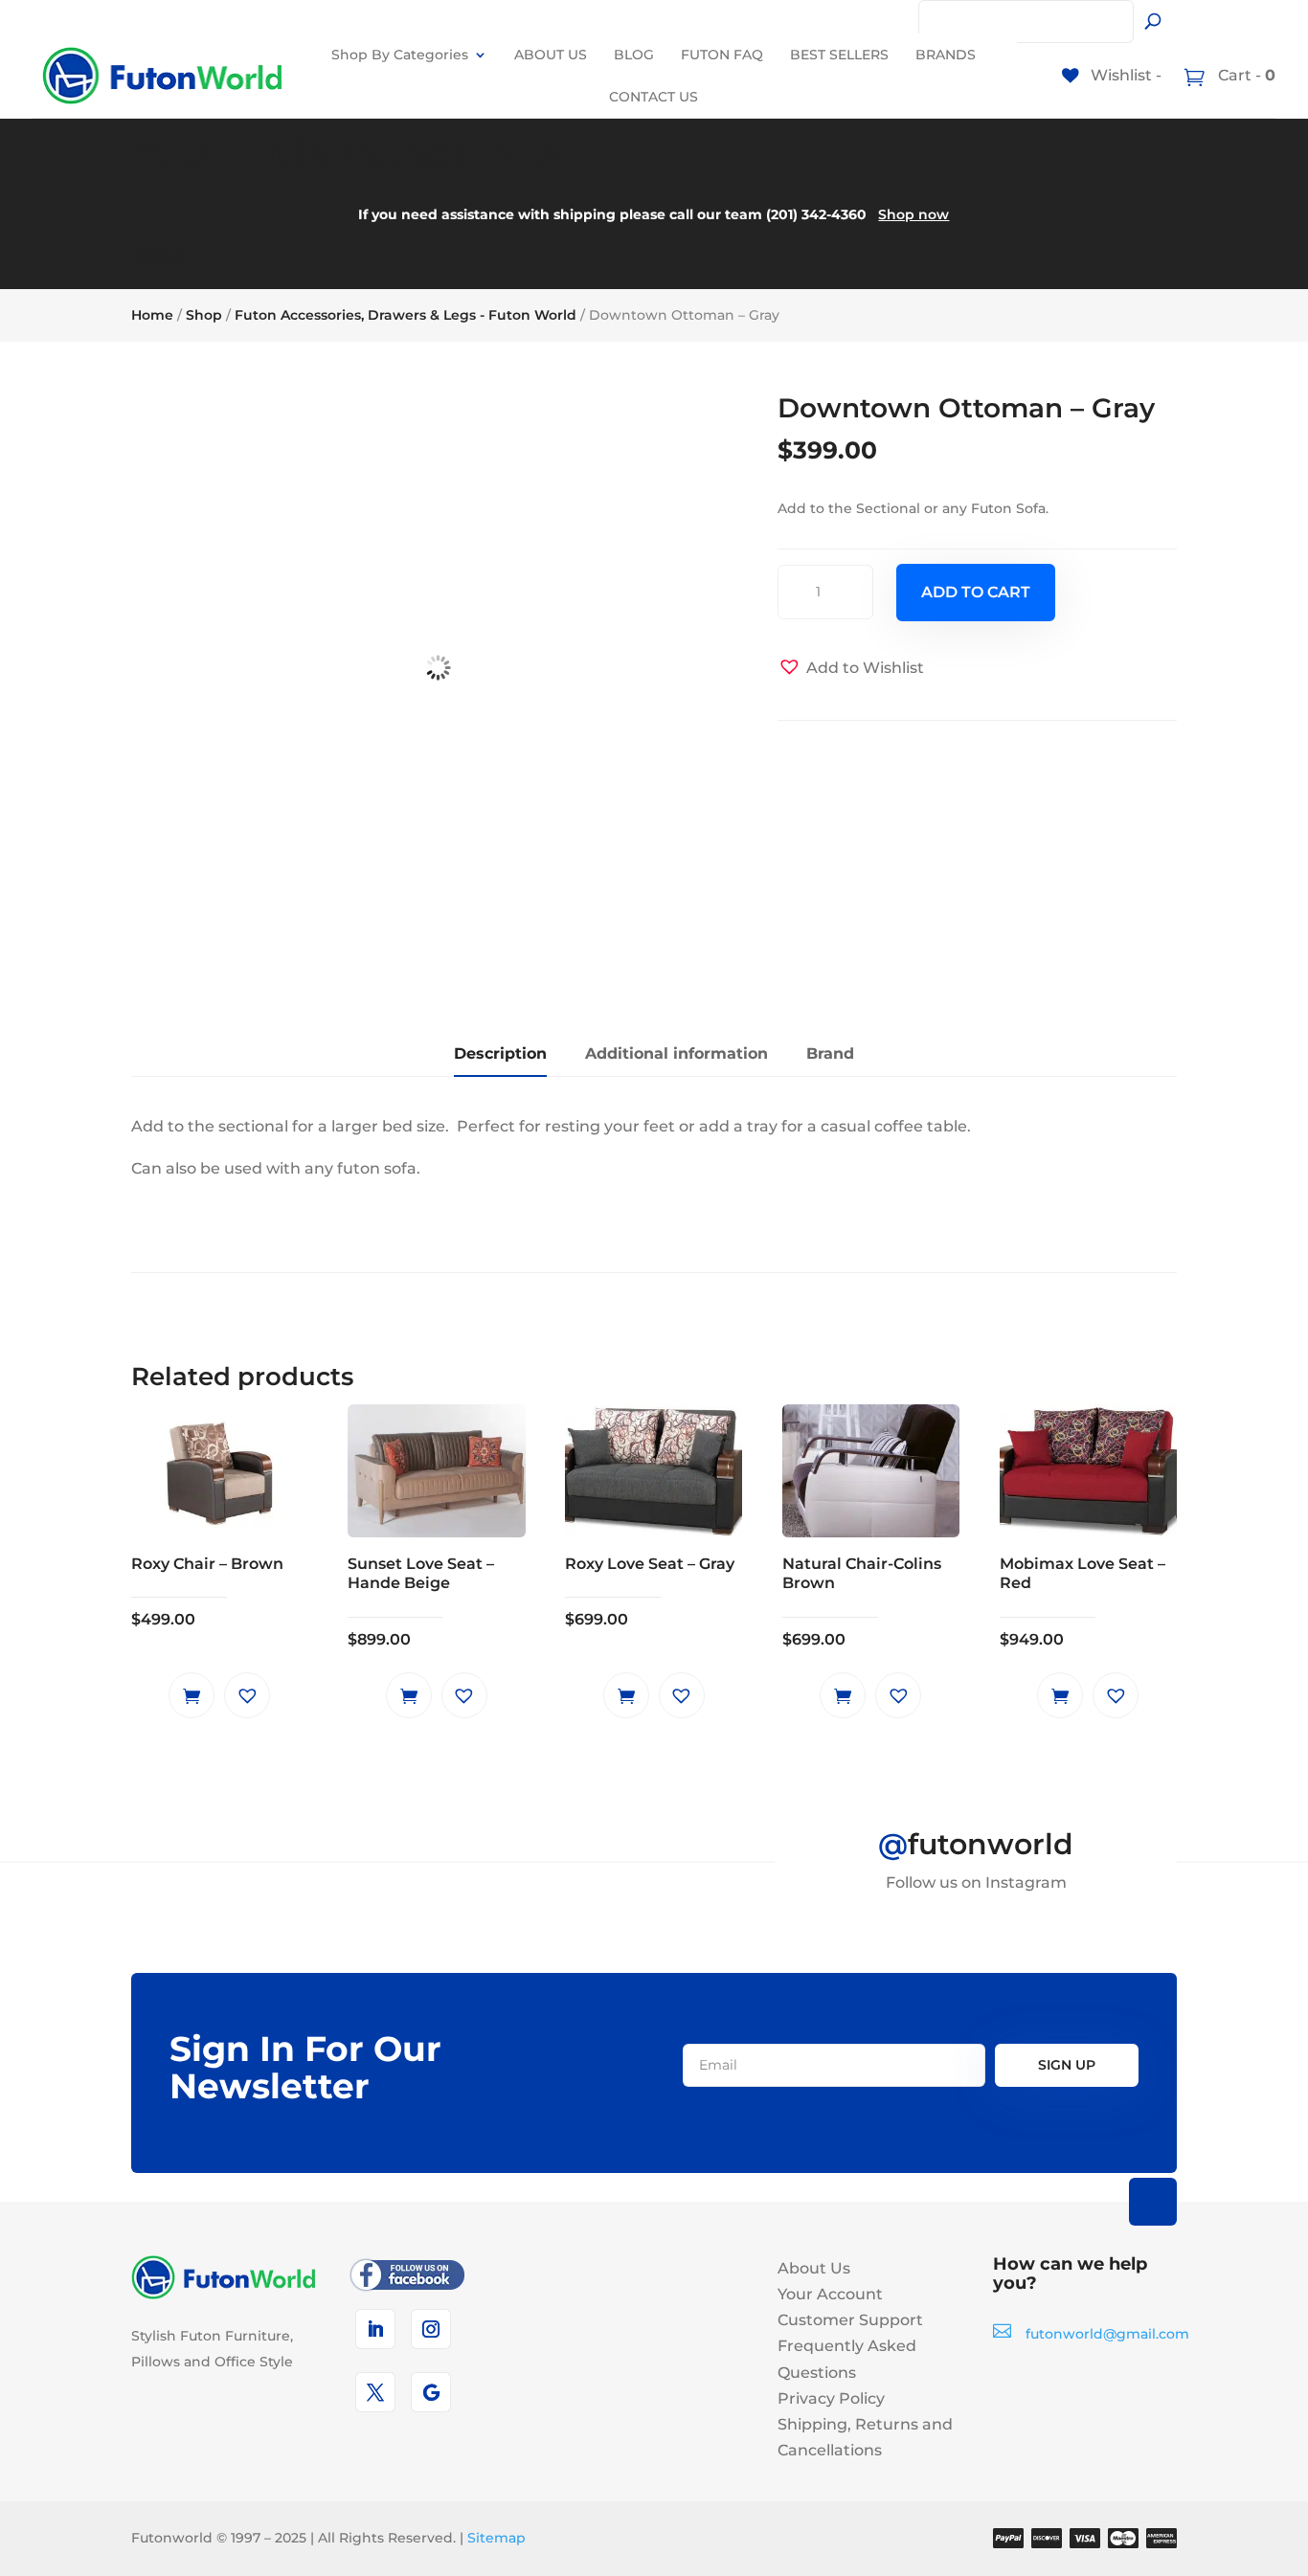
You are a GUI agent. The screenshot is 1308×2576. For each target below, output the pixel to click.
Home (152, 315)
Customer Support (850, 2320)
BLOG (634, 55)
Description (500, 1053)
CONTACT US (654, 97)
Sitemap (496, 2538)
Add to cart (976, 592)
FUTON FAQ (722, 55)
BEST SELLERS (839, 55)
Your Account (830, 2294)
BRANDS (946, 55)
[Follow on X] (375, 2392)
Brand (830, 1053)
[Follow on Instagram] (431, 2329)
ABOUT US (551, 55)
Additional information (677, 1053)
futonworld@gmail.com (1107, 2334)
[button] (851, 668)
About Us (814, 2268)
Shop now (913, 214)
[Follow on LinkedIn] (375, 2329)
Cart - (1245, 75)
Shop (204, 315)
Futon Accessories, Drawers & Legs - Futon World (406, 315)
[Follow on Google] (431, 2392)
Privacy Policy (831, 2398)
